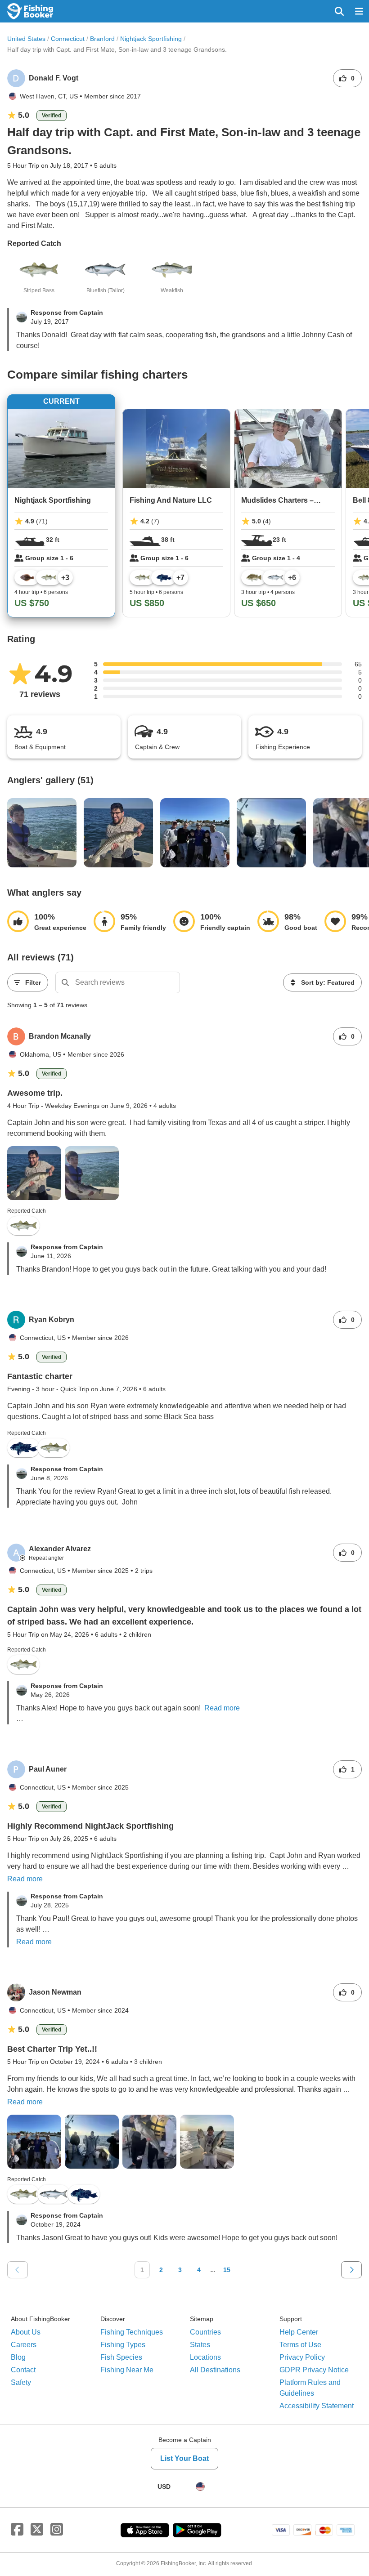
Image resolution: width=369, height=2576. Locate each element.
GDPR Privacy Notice (314, 2370)
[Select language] (200, 2487)
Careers (24, 2345)
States (200, 2345)
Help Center (299, 2332)
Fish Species (121, 2357)
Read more (222, 1708)
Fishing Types (123, 2345)
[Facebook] (17, 2530)
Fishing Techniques (132, 2332)
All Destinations (215, 2370)
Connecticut (68, 39)
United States (26, 39)
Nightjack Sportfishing (151, 39)
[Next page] (351, 2270)
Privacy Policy (302, 2357)
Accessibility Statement (317, 2406)
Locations (205, 2357)
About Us (26, 2332)
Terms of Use (300, 2345)
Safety (21, 2382)
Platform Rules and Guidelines (310, 2388)
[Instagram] (57, 2530)
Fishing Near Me (127, 2370)
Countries (205, 2332)
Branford (102, 39)
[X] (37, 2530)
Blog (18, 2357)
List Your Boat (184, 2458)
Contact (23, 2370)
